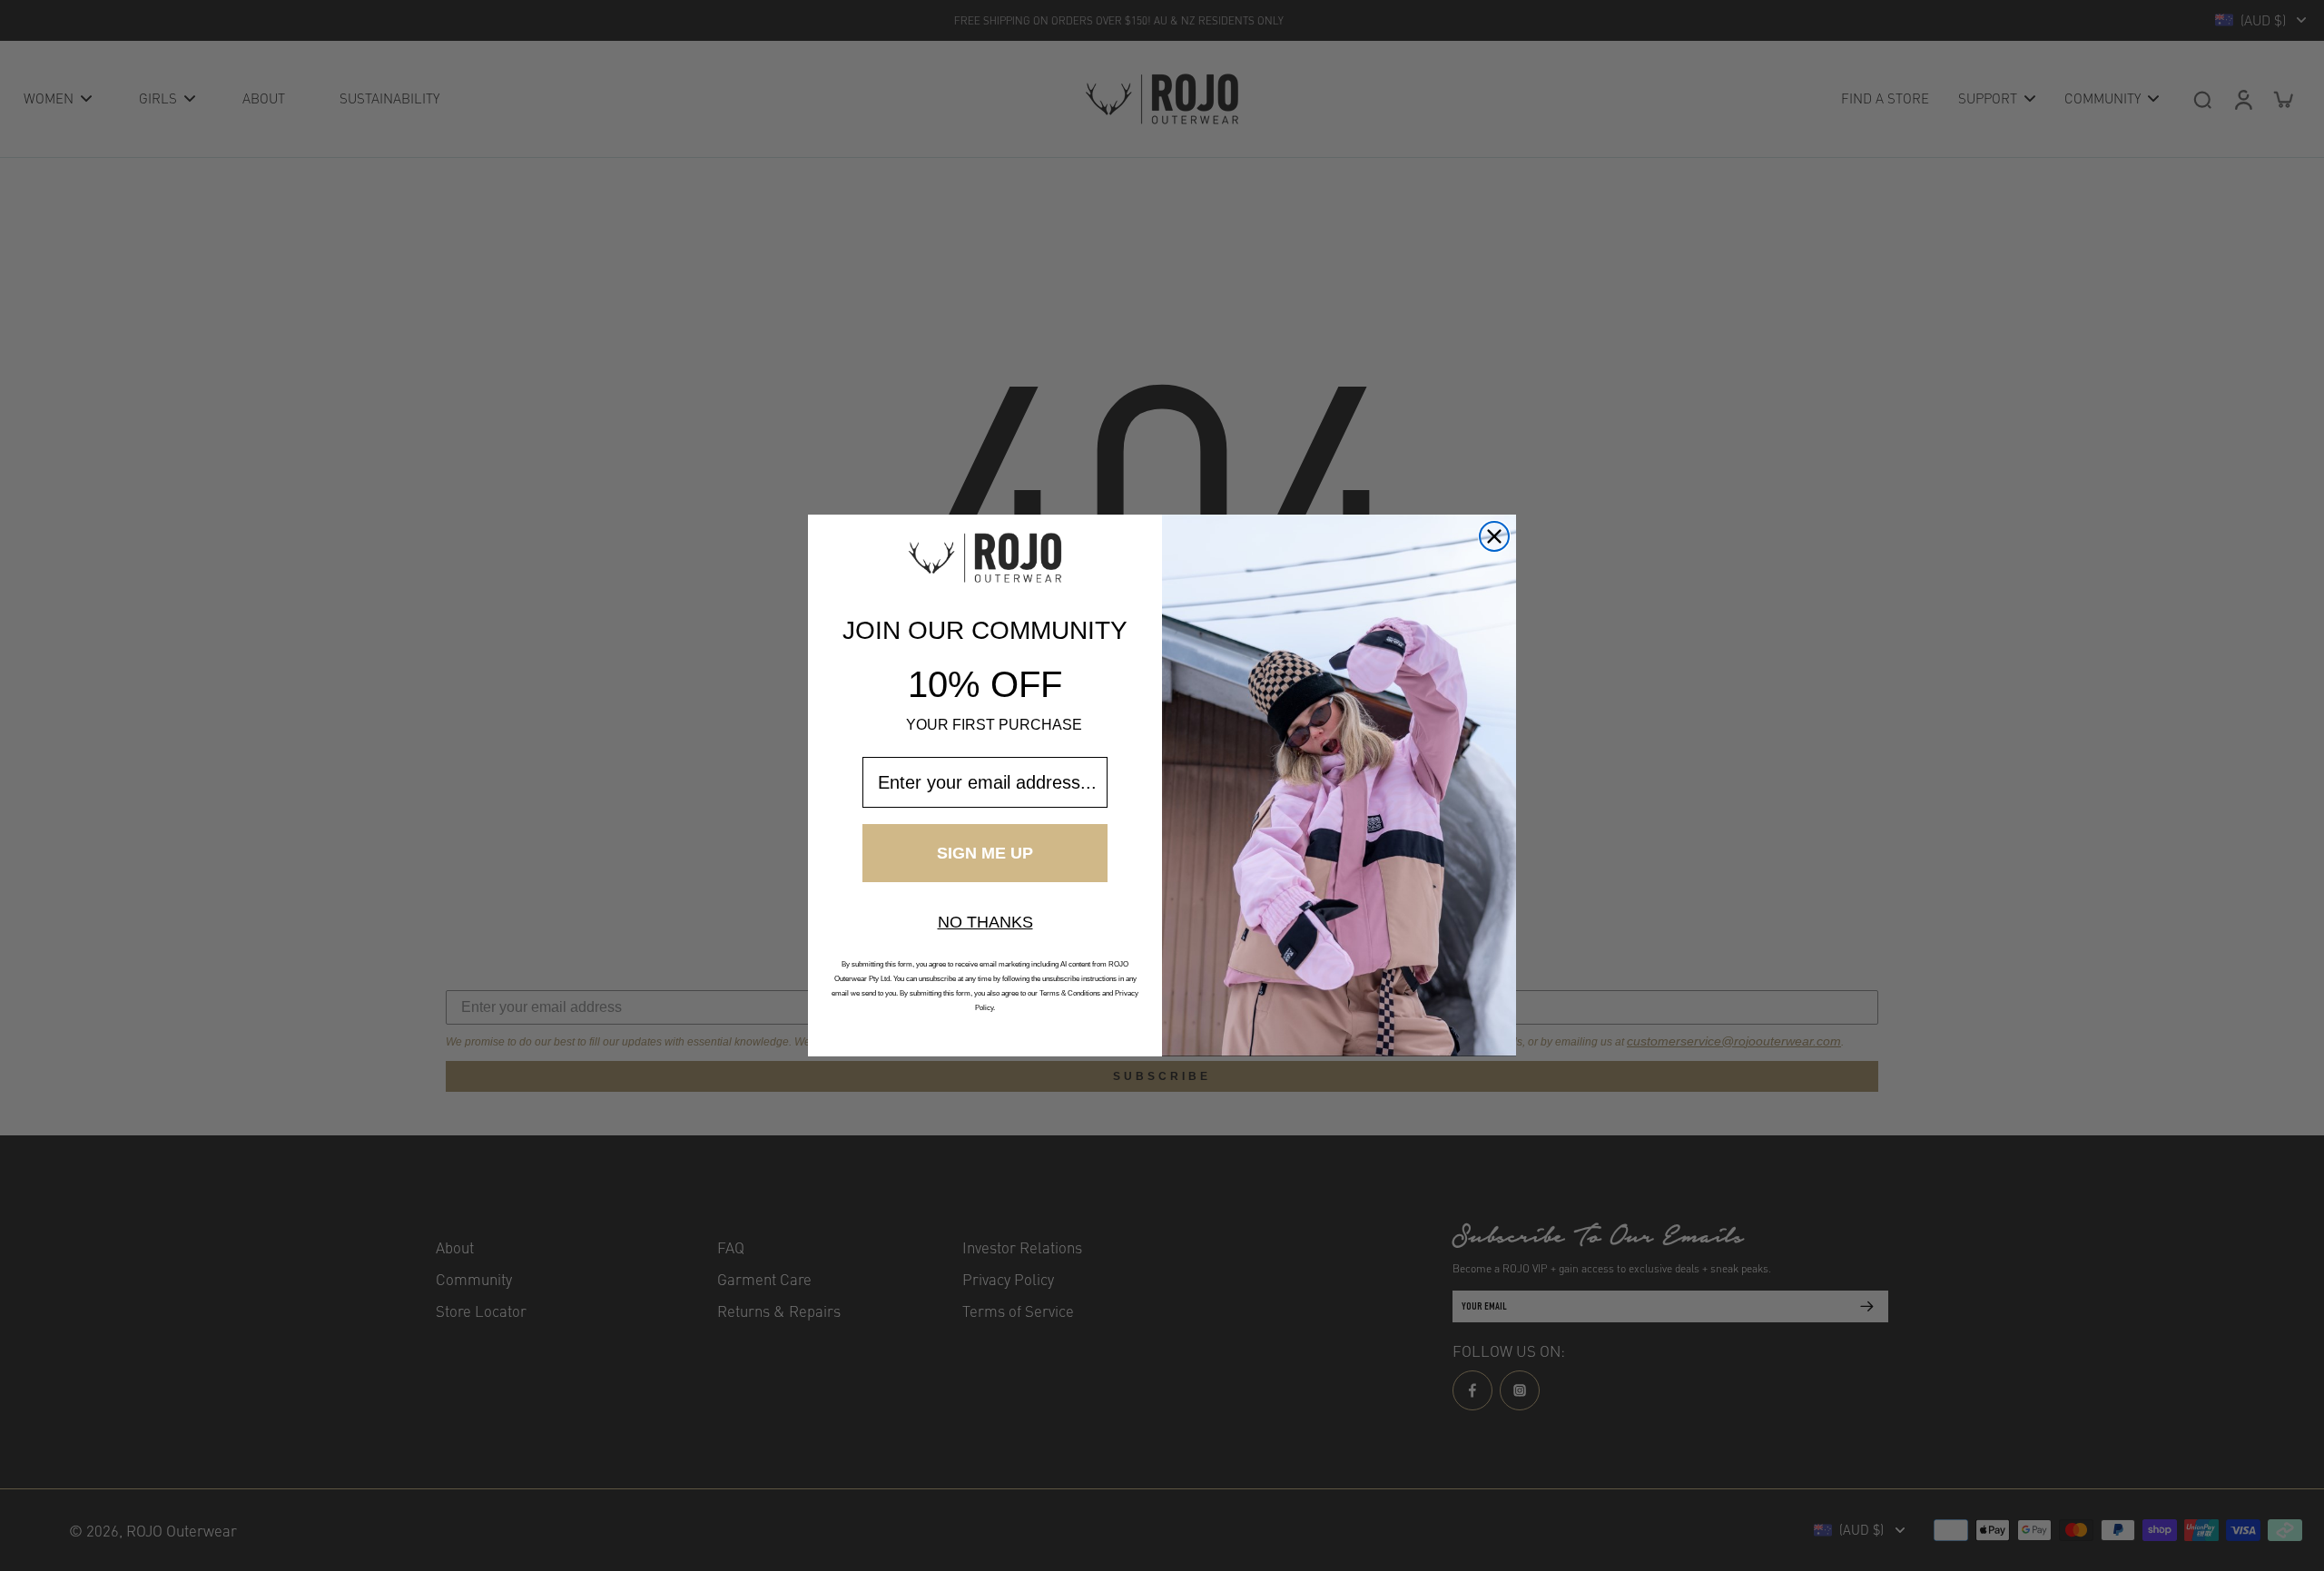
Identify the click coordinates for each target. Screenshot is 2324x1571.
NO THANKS (985, 922)
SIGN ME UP (985, 853)
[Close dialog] (1494, 536)
